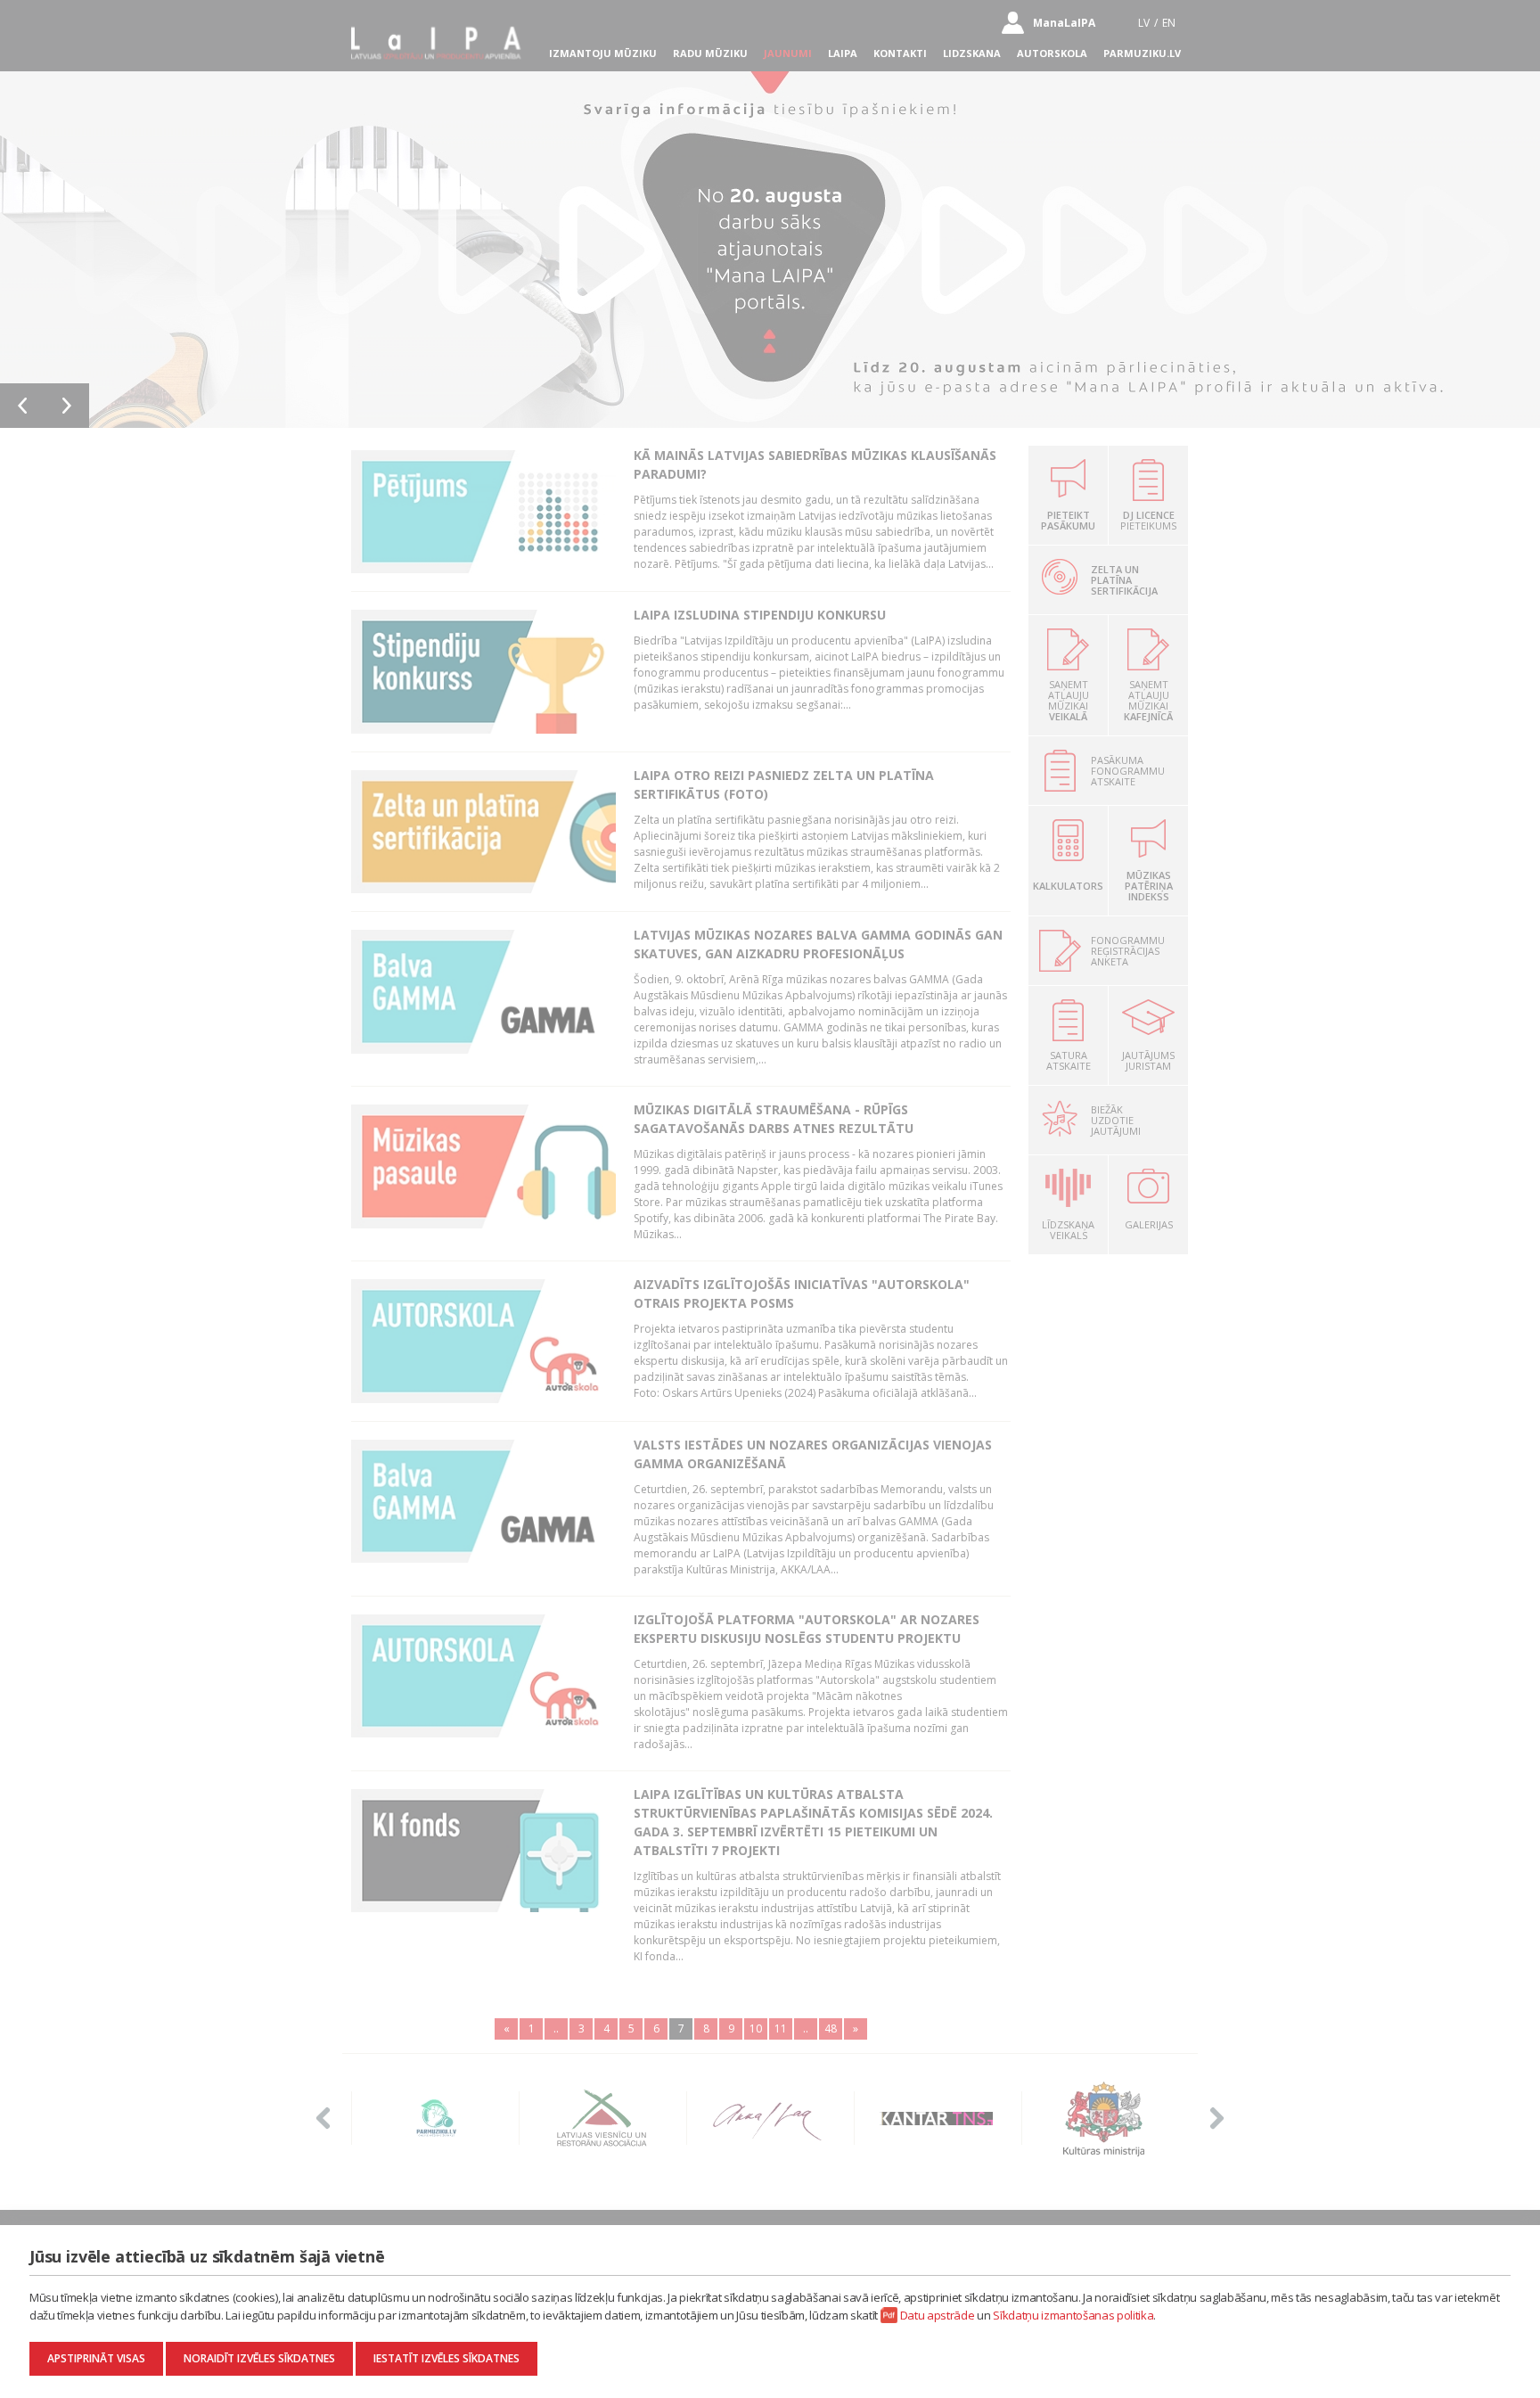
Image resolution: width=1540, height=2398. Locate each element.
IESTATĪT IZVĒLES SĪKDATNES (446, 2358)
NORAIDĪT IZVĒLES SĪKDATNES (259, 2358)
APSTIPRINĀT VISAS (96, 2358)
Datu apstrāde (938, 2315)
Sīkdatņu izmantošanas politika (1073, 2315)
